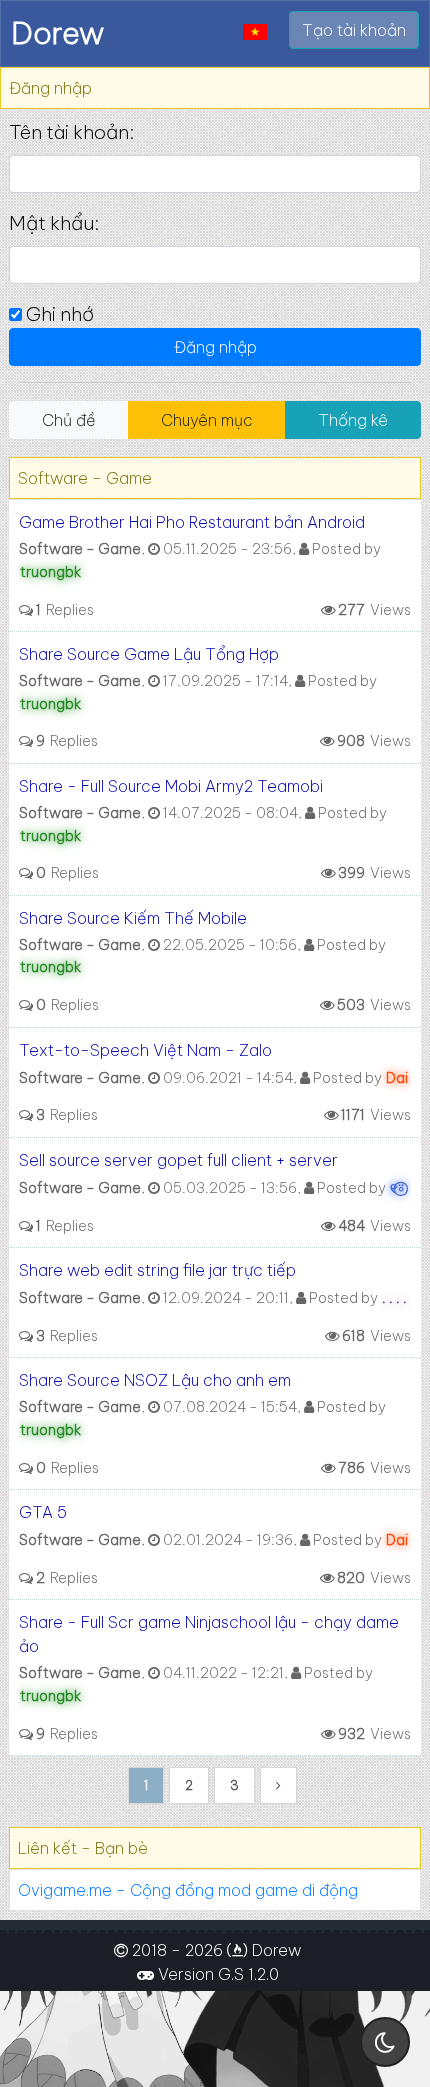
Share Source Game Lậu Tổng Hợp (149, 654)
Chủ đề (69, 420)
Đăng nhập (215, 347)
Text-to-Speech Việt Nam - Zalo (145, 1050)
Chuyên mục (207, 420)
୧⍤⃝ (397, 1188)
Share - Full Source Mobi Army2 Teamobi (171, 786)
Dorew (57, 33)
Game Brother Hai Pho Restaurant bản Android (192, 522)
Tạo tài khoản (354, 30)
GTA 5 (43, 1512)
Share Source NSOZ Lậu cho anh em (155, 1380)
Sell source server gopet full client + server (178, 1160)
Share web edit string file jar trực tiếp (157, 1270)
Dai (397, 1078)
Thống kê (353, 420)
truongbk (50, 572)
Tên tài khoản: (71, 132)
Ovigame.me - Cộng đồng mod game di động (188, 1890)
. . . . (394, 1298)
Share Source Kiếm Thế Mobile (133, 918)
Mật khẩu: (54, 223)
